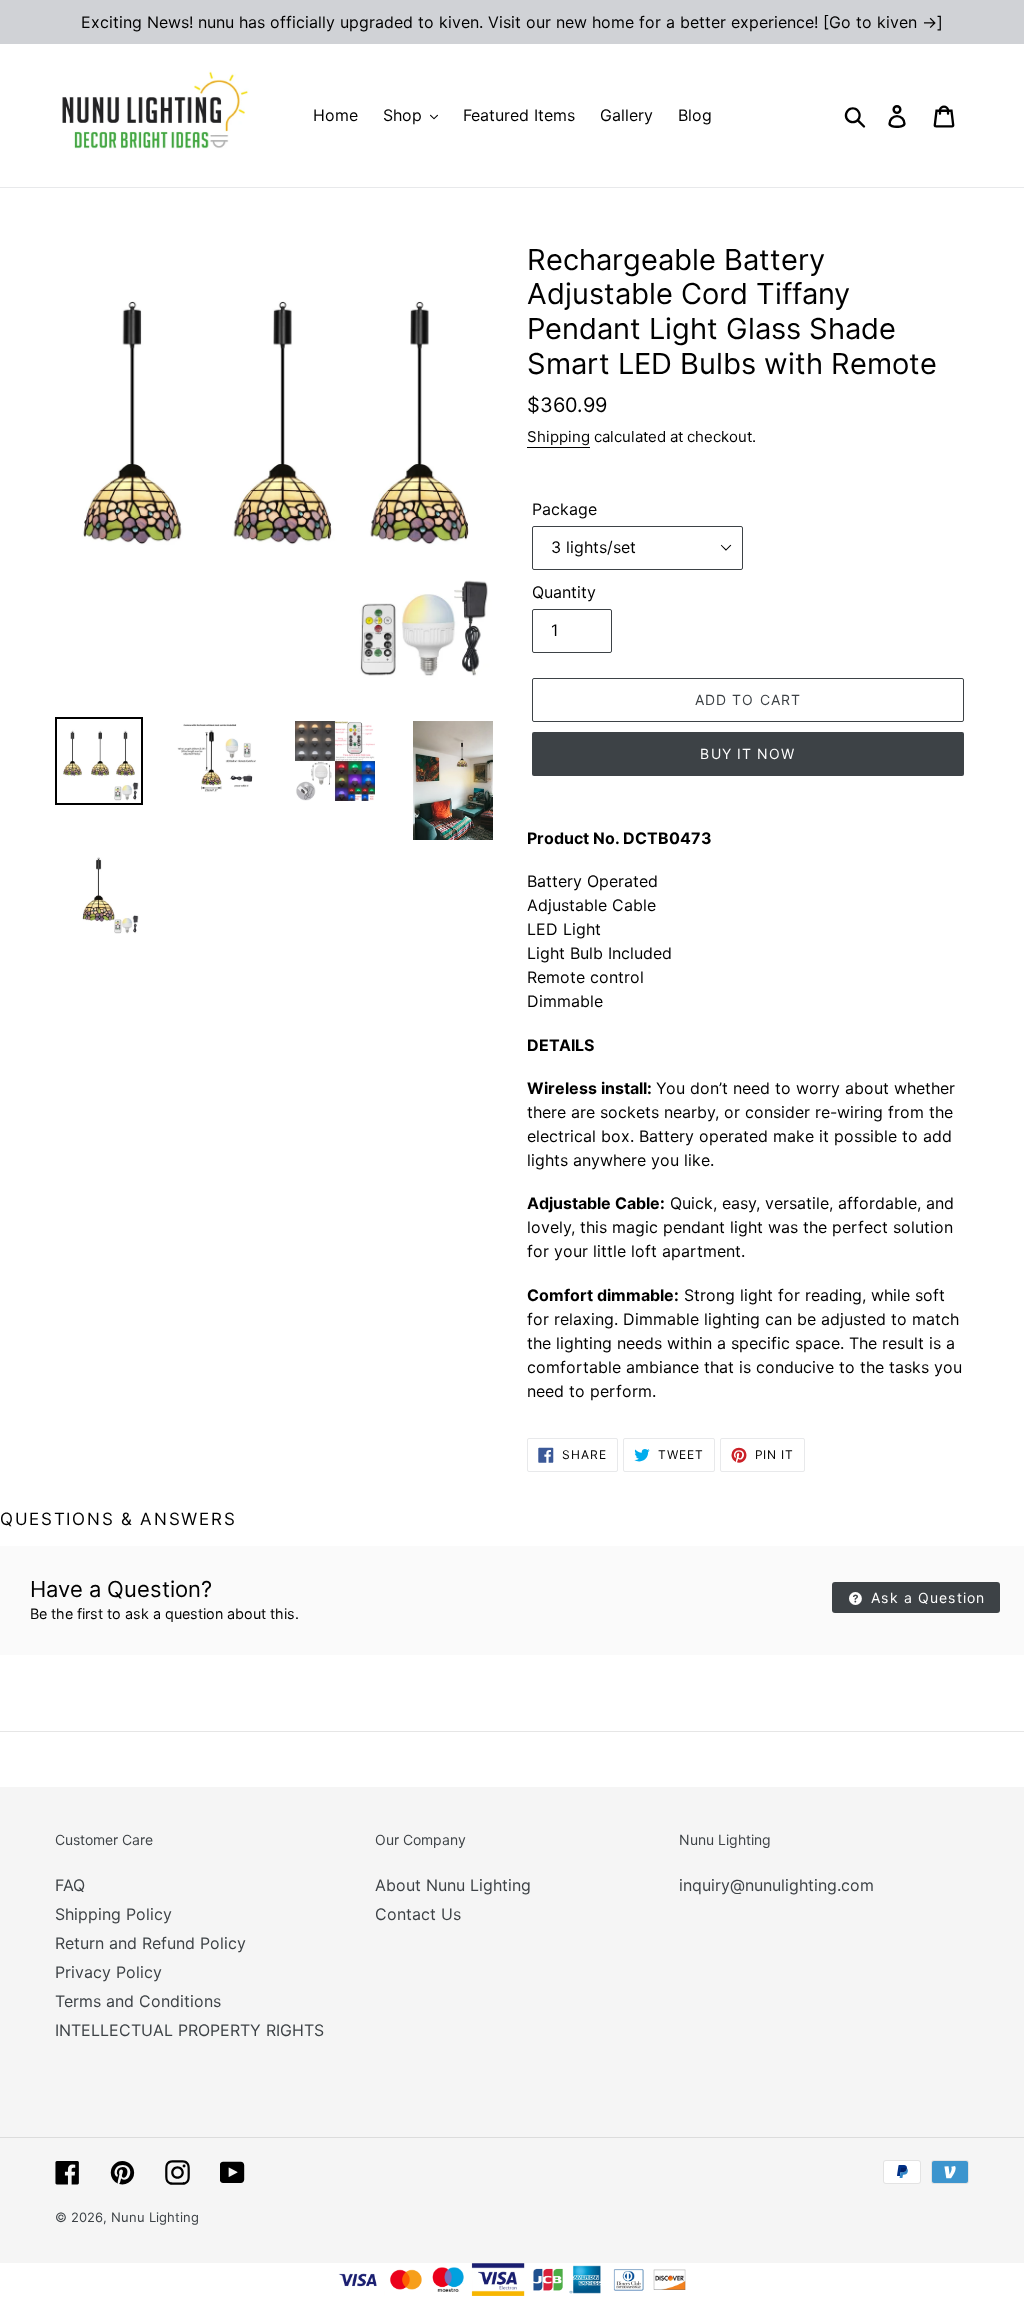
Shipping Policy (113, 1914)
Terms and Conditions (138, 2001)
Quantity (564, 592)
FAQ (70, 1885)
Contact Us (418, 1914)
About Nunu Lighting (453, 1885)
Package (564, 509)
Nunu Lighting (155, 2217)
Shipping (558, 436)
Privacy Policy (108, 1972)
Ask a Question (925, 1597)
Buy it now (747, 753)
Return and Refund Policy (150, 1943)
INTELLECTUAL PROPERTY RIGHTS (189, 2030)
